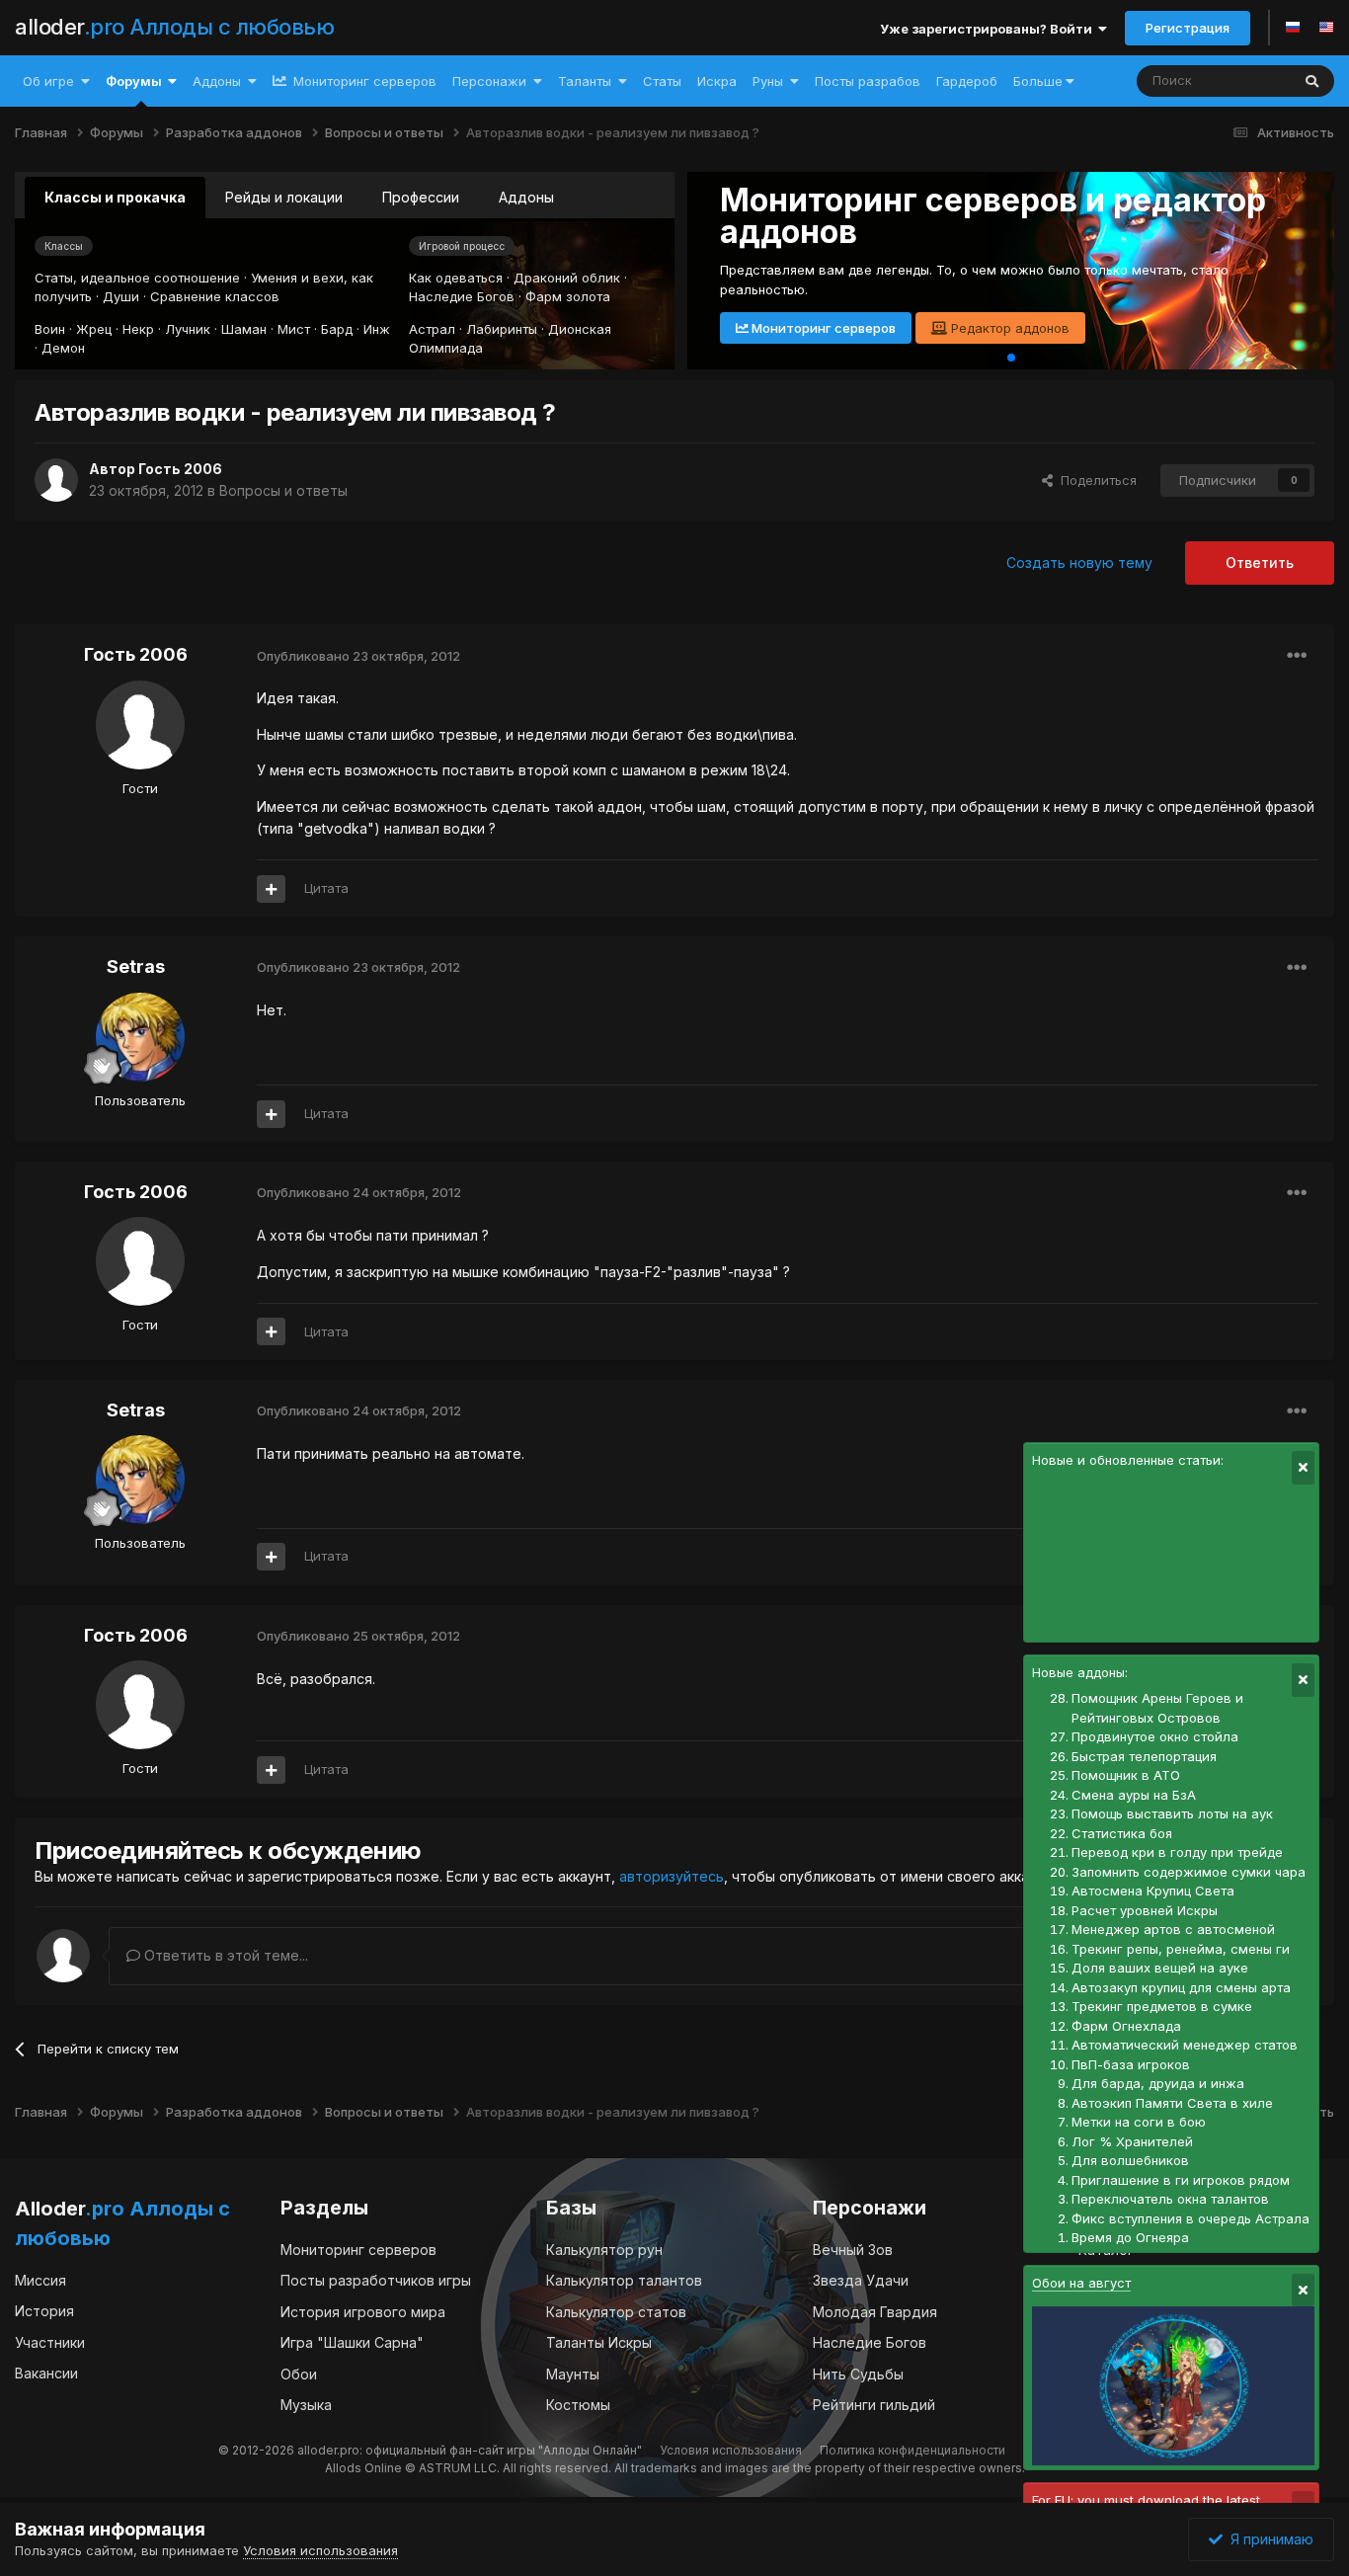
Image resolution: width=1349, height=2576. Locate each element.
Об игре (48, 81)
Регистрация (1188, 28)
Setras (136, 966)
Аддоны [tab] (526, 197)
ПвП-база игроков (1131, 2064)
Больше (1038, 81)
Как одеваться (456, 278)
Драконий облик (567, 278)
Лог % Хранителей (1132, 2141)
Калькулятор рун (604, 2250)
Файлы (1243, 80)
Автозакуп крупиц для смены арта (1181, 1987)
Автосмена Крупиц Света (1153, 1891)
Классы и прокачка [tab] (115, 197)
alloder (174, 27)
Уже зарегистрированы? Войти (989, 29)
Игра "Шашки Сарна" (352, 2342)
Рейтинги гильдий (874, 2405)
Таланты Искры (599, 2342)
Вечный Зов (853, 2250)
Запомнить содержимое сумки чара (1189, 1872)
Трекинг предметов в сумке (1162, 2006)
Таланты (585, 81)
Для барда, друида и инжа (1158, 2083)
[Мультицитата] (271, 889)
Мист (294, 329)
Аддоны (217, 81)
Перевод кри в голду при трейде (1177, 1852)
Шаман (244, 329)
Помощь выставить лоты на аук (1172, 1813)
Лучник (188, 329)
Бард (337, 329)
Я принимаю (1268, 2539)
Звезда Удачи (861, 2280)
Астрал (432, 329)
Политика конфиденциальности (913, 2450)
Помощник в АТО (1126, 1775)
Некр (138, 329)
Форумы (134, 81)
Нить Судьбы (858, 2374)
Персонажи (489, 81)
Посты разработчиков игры (376, 2280)
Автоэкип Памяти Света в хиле (1172, 2103)
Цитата (326, 888)
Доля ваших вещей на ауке (1160, 1968)
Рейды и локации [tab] (284, 197)
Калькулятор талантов (624, 2280)
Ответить (1260, 563)
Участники (50, 2342)
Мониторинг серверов (363, 81)
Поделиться (1095, 480)
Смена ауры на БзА (1134, 1795)
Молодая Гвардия (875, 2312)
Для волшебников (1130, 2160)
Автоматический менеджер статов (1185, 2045)
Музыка (306, 2405)
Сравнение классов (215, 296)
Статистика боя (1122, 1833)
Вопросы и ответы (283, 490)
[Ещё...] (1297, 656)
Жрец (94, 329)
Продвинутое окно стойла (1155, 1736)
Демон (63, 348)
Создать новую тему (1079, 563)
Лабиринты (502, 329)
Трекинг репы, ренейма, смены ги (1181, 1949)
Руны (768, 81)
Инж (377, 329)
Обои (299, 2374)
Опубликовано (358, 656)
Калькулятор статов (616, 2312)
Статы (662, 81)
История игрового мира (363, 2312)
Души (121, 296)
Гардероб (967, 81)
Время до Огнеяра (1130, 2237)
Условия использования (731, 2450)
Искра (717, 81)
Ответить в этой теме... (224, 1955)
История (44, 2311)
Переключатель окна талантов (1170, 2199)
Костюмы (578, 2405)
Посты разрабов (868, 81)
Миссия (40, 2280)
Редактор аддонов (1008, 328)
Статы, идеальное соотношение (137, 278)
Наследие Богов (462, 296)
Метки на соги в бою (1139, 2122)
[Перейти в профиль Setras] (140, 1037)
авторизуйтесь (672, 1876)
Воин (50, 329)
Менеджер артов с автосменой (1173, 1929)
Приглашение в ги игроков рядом (1181, 2180)
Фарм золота (568, 296)
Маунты (573, 2374)
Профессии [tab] (421, 197)
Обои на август (1081, 2283)
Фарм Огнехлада (1126, 2026)
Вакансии (46, 2373)
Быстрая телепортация (1144, 1756)
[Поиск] (1312, 81)
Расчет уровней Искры (1145, 1910)
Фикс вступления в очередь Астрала (1190, 2218)
